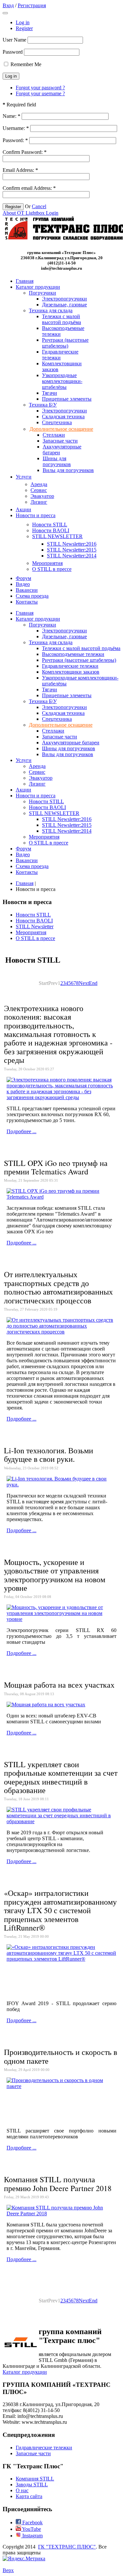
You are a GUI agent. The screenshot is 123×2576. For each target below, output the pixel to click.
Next (84, 983)
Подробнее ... (21, 1131)
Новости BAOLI (34, 921)
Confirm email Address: (29, 188)
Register (24, 28)
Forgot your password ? (40, 88)
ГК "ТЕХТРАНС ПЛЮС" (67, 2547)
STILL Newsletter (35, 926)
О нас (22, 2490)
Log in (23, 22)
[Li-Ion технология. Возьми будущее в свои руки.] (61, 1485)
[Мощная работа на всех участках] (46, 1705)
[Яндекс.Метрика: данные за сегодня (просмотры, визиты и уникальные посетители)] (24, 2559)
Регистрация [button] (32, 5)
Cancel (39, 206)
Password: (15, 140)
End (93, 983)
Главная (25, 883)
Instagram (32, 2536)
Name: (11, 116)
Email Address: (20, 170)
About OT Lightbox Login (31, 213)
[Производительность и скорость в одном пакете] (61, 2086)
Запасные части (33, 2453)
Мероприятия (31, 932)
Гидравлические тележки (44, 2448)
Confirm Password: (25, 152)
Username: (16, 128)
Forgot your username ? (40, 93)
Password (13, 52)
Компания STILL (35, 2479)
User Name (14, 40)
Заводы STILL (32, 2485)
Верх (8, 2570)
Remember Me (26, 64)
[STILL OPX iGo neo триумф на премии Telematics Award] (61, 1197)
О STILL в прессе (35, 938)
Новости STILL (33, 915)
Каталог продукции (25, 2372)
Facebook (32, 2522)
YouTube (31, 2529)
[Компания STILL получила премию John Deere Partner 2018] (61, 2213)
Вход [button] (8, 5)
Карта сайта (29, 2496)
